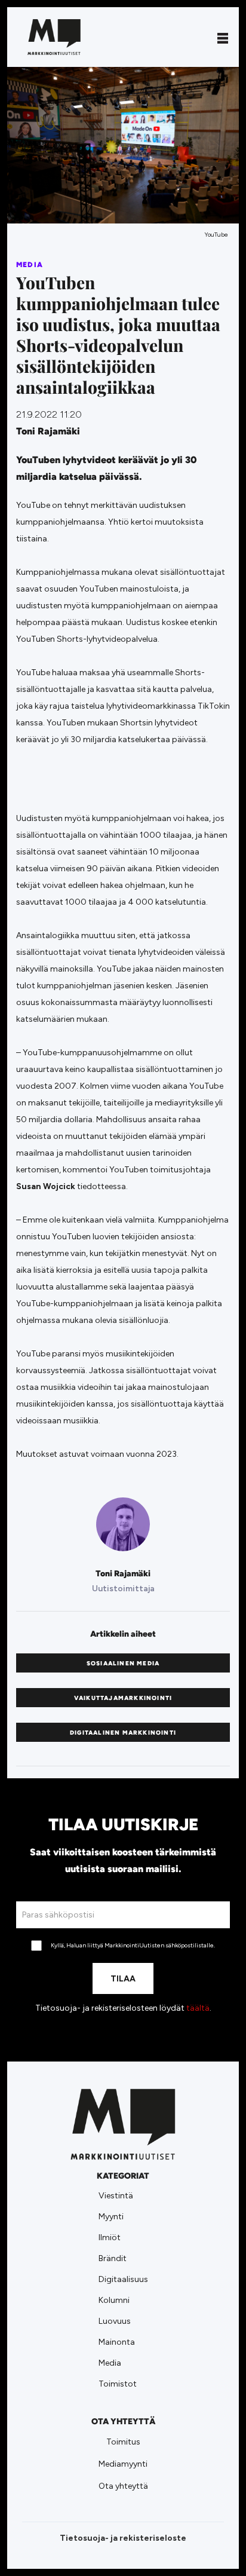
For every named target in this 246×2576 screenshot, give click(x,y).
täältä (198, 2008)
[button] (223, 37)
